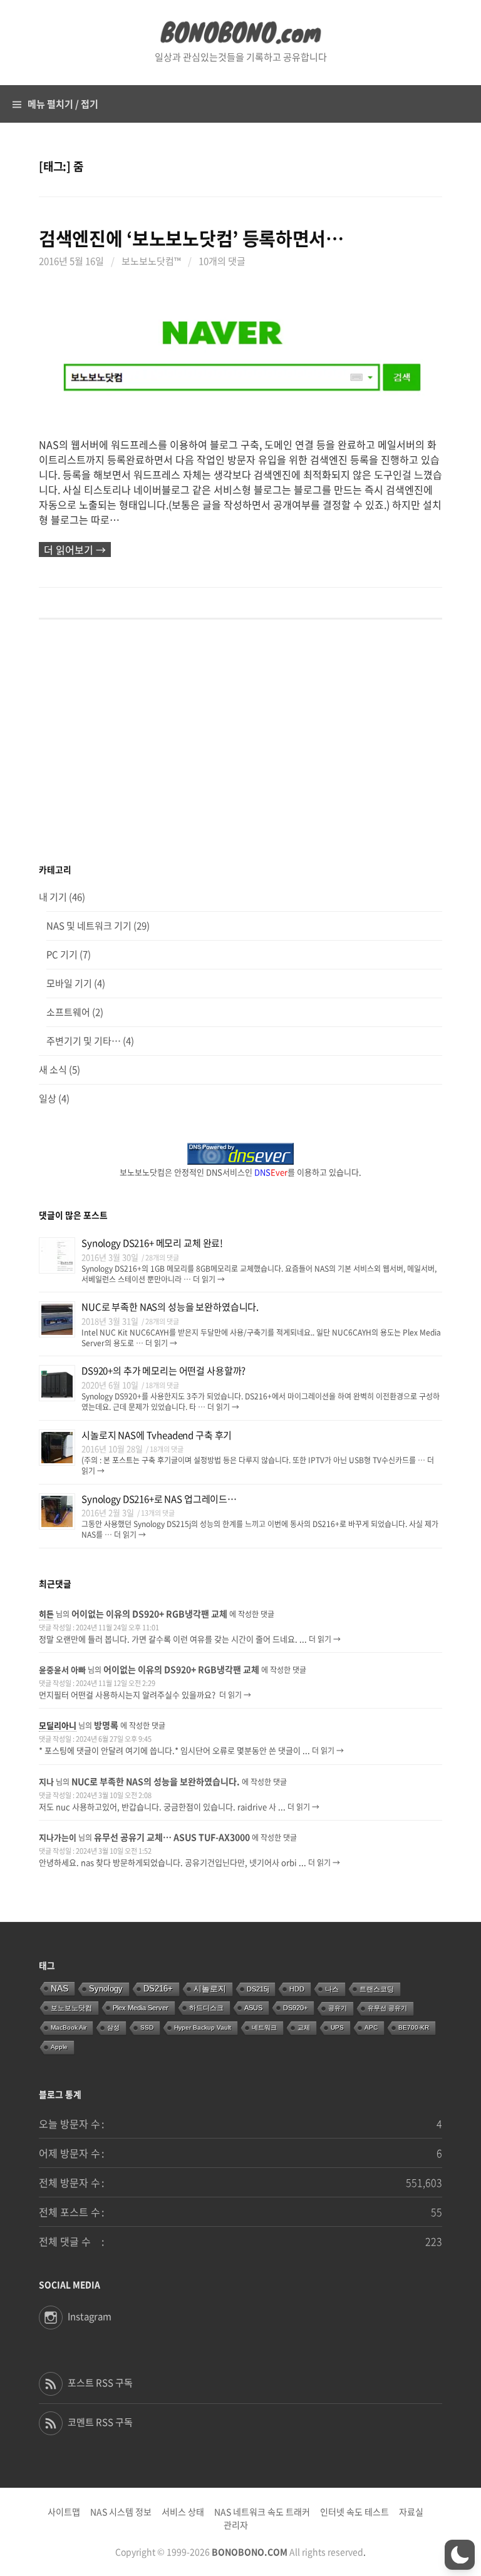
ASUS (253, 2008)
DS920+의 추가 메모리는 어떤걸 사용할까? (163, 1371)
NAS (59, 1988)
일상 (48, 1098)
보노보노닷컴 (71, 2008)
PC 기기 (62, 954)
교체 (304, 2027)
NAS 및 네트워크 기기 (89, 926)
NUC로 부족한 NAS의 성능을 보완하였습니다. (170, 1307)
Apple (59, 2047)
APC (371, 2027)
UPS (337, 2027)
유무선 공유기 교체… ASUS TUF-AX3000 (172, 1837)
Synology (106, 1989)
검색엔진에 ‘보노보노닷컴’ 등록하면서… (191, 238)
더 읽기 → (208, 1279)
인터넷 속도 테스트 (354, 2512)
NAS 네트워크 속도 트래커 (262, 2512)
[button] (460, 2555)
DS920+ (295, 2008)
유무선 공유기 (387, 2008)
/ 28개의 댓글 (160, 1258)
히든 (46, 1614)
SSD (147, 2027)
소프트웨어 (68, 1012)
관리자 (236, 2525)
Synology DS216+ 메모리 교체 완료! (152, 1243)
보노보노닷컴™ (151, 261)
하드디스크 (206, 2008)
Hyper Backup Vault (203, 2027)
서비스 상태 (183, 2512)
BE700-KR (414, 2027)
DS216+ (158, 1989)
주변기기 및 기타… (84, 1041)
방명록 (106, 1725)
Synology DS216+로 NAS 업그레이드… (159, 1499)
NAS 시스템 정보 (121, 2512)
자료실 (411, 2512)
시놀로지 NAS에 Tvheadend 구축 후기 (157, 1435)
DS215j (258, 1989)
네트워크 (264, 2027)
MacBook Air (69, 2027)
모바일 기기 (69, 983)
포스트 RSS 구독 (100, 2383)
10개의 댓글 (222, 261)
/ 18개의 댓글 (160, 1385)
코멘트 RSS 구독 (100, 2422)
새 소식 (53, 1070)
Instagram (90, 2316)
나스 (332, 1989)
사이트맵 (64, 2512)
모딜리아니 (58, 1725)
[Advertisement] (240, 742)
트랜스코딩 (377, 1989)
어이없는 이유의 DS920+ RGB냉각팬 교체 (149, 1613)
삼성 (113, 2027)
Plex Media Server (141, 2008)
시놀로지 (210, 1989)
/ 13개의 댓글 (156, 1513)
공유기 (338, 2008)
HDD (297, 1989)
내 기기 (53, 897)
